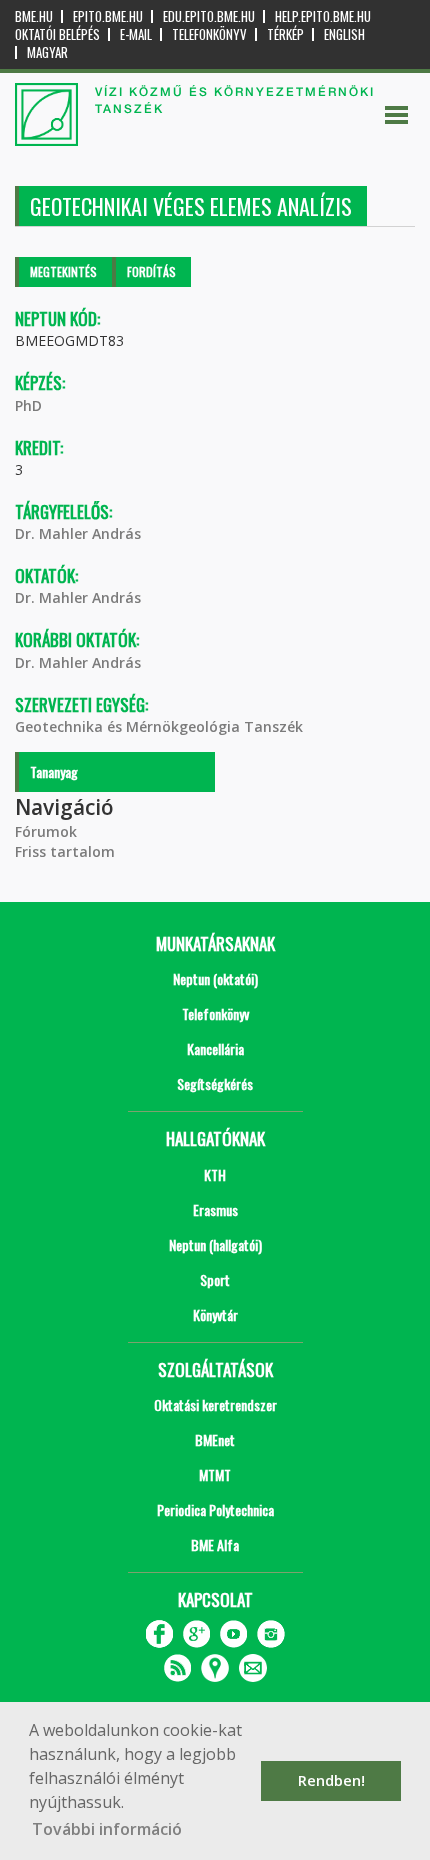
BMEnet (215, 1439)
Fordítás (151, 271)
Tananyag (54, 771)
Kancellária (215, 1048)
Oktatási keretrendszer (215, 1404)
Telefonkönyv (209, 34)
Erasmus (215, 1209)
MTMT (215, 1474)
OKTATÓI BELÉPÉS (57, 34)
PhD (28, 405)
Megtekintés (63, 271)
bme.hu (34, 16)
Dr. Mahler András (78, 533)
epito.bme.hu (108, 16)
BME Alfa (215, 1544)
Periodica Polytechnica (215, 1509)
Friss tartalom (65, 851)
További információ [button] (107, 1829)
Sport (215, 1279)
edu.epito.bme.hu (209, 16)
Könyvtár (215, 1314)
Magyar (47, 52)
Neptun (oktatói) (215, 978)
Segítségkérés (215, 1083)
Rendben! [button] (331, 1780)
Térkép (285, 34)
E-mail (136, 34)
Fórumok (46, 831)
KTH (215, 1174)
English (344, 34)
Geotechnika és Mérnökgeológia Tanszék (159, 726)
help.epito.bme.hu (323, 16)
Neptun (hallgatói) (215, 1244)
